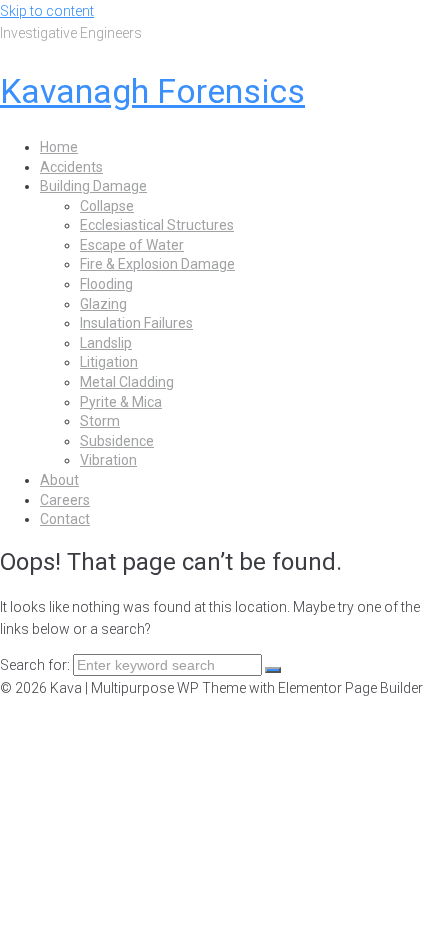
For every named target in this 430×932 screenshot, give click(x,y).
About (59, 480)
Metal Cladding (127, 382)
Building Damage (93, 186)
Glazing (103, 304)
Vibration (108, 460)
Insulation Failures (136, 323)
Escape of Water (132, 245)
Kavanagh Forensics (152, 91)
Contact (65, 519)
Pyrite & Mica (121, 402)
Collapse (107, 206)
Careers (65, 500)
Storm (100, 421)
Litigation (109, 362)
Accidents (71, 167)
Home (59, 147)
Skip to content (47, 11)
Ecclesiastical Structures (157, 225)
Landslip (106, 343)
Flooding (106, 284)
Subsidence (117, 441)
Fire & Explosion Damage (157, 264)
